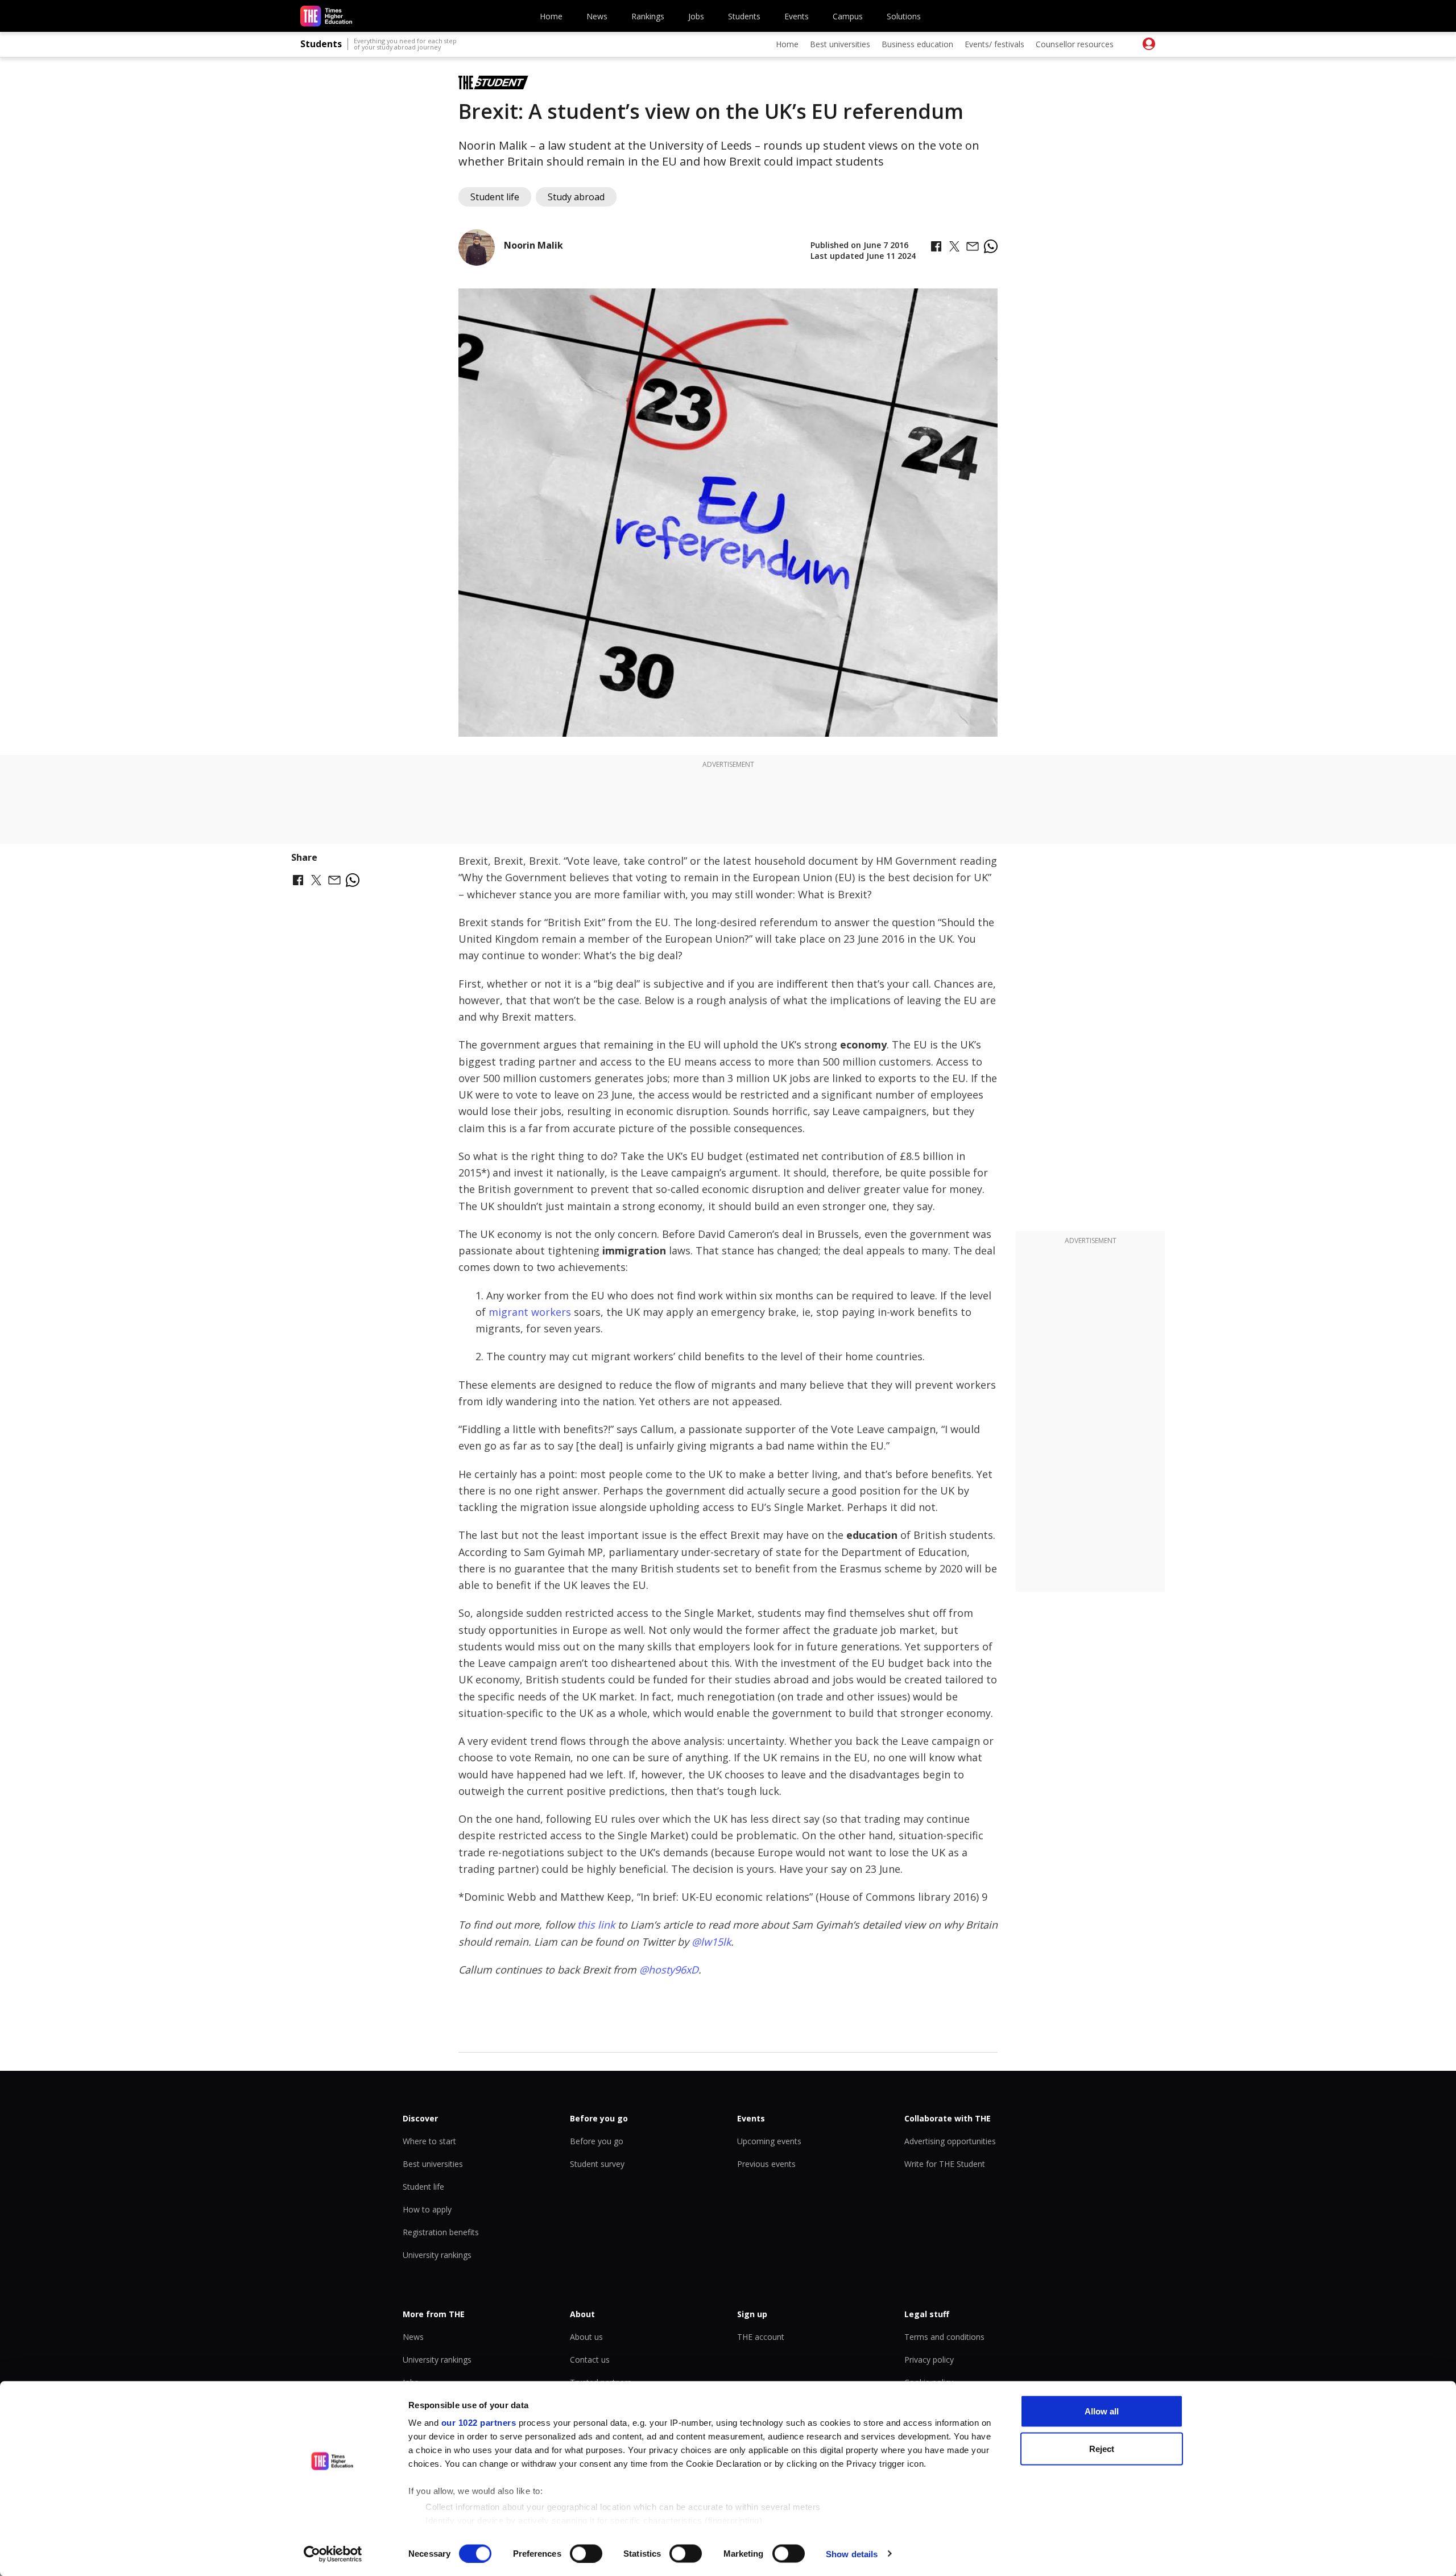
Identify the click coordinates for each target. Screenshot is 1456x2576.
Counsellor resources (1075, 44)
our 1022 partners (479, 2423)
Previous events (766, 2164)
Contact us (590, 2360)
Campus (848, 16)
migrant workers (530, 1312)
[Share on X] (954, 246)
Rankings (648, 16)
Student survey (597, 2164)
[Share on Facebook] (936, 246)
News (597, 16)
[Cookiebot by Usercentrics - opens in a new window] (333, 2554)
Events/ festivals (994, 44)
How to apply (427, 2209)
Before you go (597, 2141)
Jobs (696, 16)
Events (797, 16)
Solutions (904, 16)
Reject (1102, 2448)
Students (744, 16)
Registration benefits (441, 2232)
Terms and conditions (944, 2337)
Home (551, 16)
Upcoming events (769, 2141)
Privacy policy (929, 2360)
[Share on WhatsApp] (991, 246)
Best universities (840, 44)
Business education (917, 44)
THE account (761, 2337)
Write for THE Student (945, 2164)
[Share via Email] (973, 246)
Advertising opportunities (950, 2141)
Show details (852, 2554)
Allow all (1102, 2411)
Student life (423, 2187)
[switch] (586, 2553)
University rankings (437, 2255)
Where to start (429, 2141)
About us (586, 2337)
